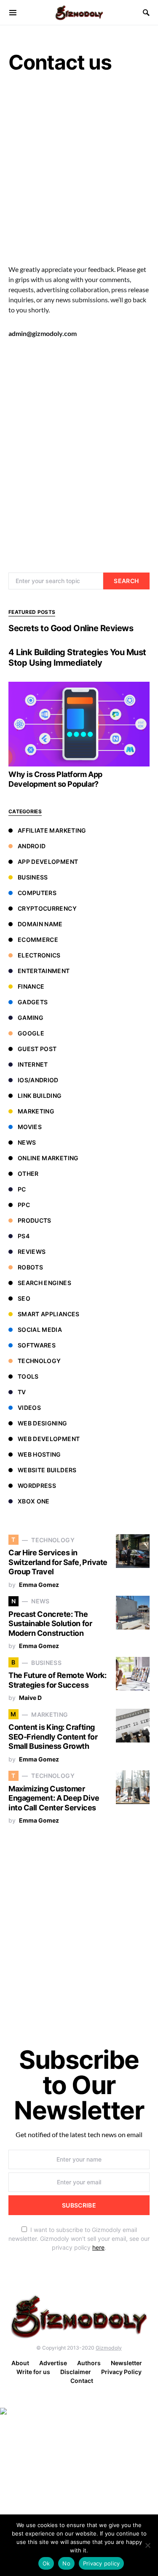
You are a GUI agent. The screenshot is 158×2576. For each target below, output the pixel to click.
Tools (28, 1376)
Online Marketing (48, 1158)
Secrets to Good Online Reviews (71, 628)
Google (31, 1033)
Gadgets (33, 1002)
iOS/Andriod (38, 1080)
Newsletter (126, 2363)
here (98, 2247)
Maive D (30, 1698)
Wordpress (37, 1486)
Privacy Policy (121, 2372)
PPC (24, 1205)
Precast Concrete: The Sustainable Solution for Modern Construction (50, 1624)
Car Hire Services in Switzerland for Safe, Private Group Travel (58, 1562)
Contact (82, 2381)
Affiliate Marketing (52, 830)
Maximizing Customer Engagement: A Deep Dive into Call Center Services (54, 1798)
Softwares (37, 1345)
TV (22, 1392)
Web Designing (43, 1423)
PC (22, 1189)
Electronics (39, 955)
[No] (147, 2545)
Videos (29, 1408)
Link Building (40, 1096)
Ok (46, 2563)
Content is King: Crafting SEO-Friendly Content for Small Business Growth (53, 1737)
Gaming (31, 1018)
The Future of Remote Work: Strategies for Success (57, 1680)
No (66, 2563)
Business (33, 877)
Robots (30, 1267)
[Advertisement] (79, 172)
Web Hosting (39, 1454)
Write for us (33, 2372)
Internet (33, 1064)
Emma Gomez (39, 1585)
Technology (39, 1361)
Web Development (49, 1439)
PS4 (24, 1236)
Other (28, 1174)
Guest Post (37, 1049)
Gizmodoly (109, 2348)
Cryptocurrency (47, 908)
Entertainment (44, 971)
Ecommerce (38, 940)
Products (35, 1220)
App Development (48, 862)
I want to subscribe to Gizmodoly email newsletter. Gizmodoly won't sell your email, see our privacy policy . (79, 2239)
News (27, 1142)
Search (126, 581)
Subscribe (79, 2205)
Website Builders (47, 1470)
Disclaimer (76, 2372)
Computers (37, 893)
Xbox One (34, 1501)
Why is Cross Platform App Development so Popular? (55, 779)
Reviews (32, 1252)
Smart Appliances (49, 1314)
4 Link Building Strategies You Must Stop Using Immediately (77, 657)
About (20, 2363)
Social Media (40, 1330)
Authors (89, 2363)
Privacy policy (102, 2563)
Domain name (40, 924)
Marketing (36, 1111)
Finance (31, 986)
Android (32, 846)
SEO (24, 1298)
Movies (30, 1127)
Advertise (53, 2363)
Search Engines (44, 1283)
